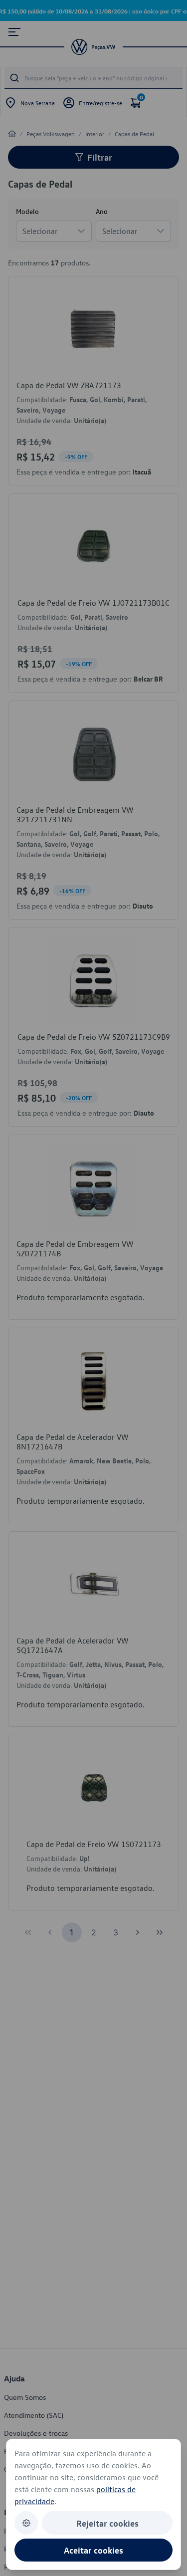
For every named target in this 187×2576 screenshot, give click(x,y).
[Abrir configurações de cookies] (26, 2523)
